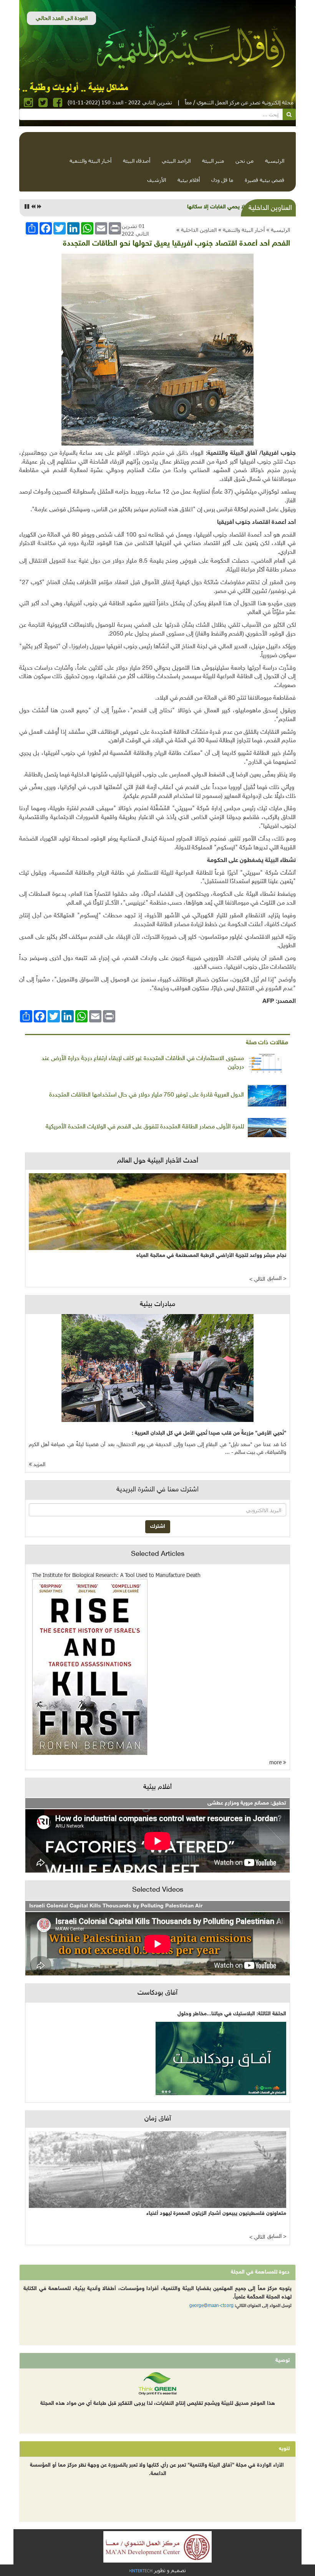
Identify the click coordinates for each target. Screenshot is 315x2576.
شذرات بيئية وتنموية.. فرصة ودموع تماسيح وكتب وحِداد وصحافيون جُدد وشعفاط (154, 207)
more (276, 1762)
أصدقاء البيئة (137, 161)
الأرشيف (157, 180)
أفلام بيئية (189, 180)
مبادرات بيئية (157, 1305)
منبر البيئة (213, 161)
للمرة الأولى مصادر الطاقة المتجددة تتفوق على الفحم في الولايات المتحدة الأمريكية (145, 1127)
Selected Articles (158, 1554)
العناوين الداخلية (199, 230)
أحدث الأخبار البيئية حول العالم (158, 1161)
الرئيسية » (278, 230)
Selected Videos (158, 1890)
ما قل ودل (222, 180)
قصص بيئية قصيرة (264, 180)
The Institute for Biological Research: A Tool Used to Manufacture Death (116, 1575)
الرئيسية (275, 161)
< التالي (257, 1279)
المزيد (39, 1465)
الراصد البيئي (176, 161)
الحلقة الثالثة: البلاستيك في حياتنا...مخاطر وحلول (232, 2014)
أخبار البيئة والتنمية (90, 161)
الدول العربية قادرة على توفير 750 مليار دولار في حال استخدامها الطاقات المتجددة (147, 1095)
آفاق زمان (158, 2119)
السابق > (277, 1279)
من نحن (245, 161)
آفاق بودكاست (157, 1993)
